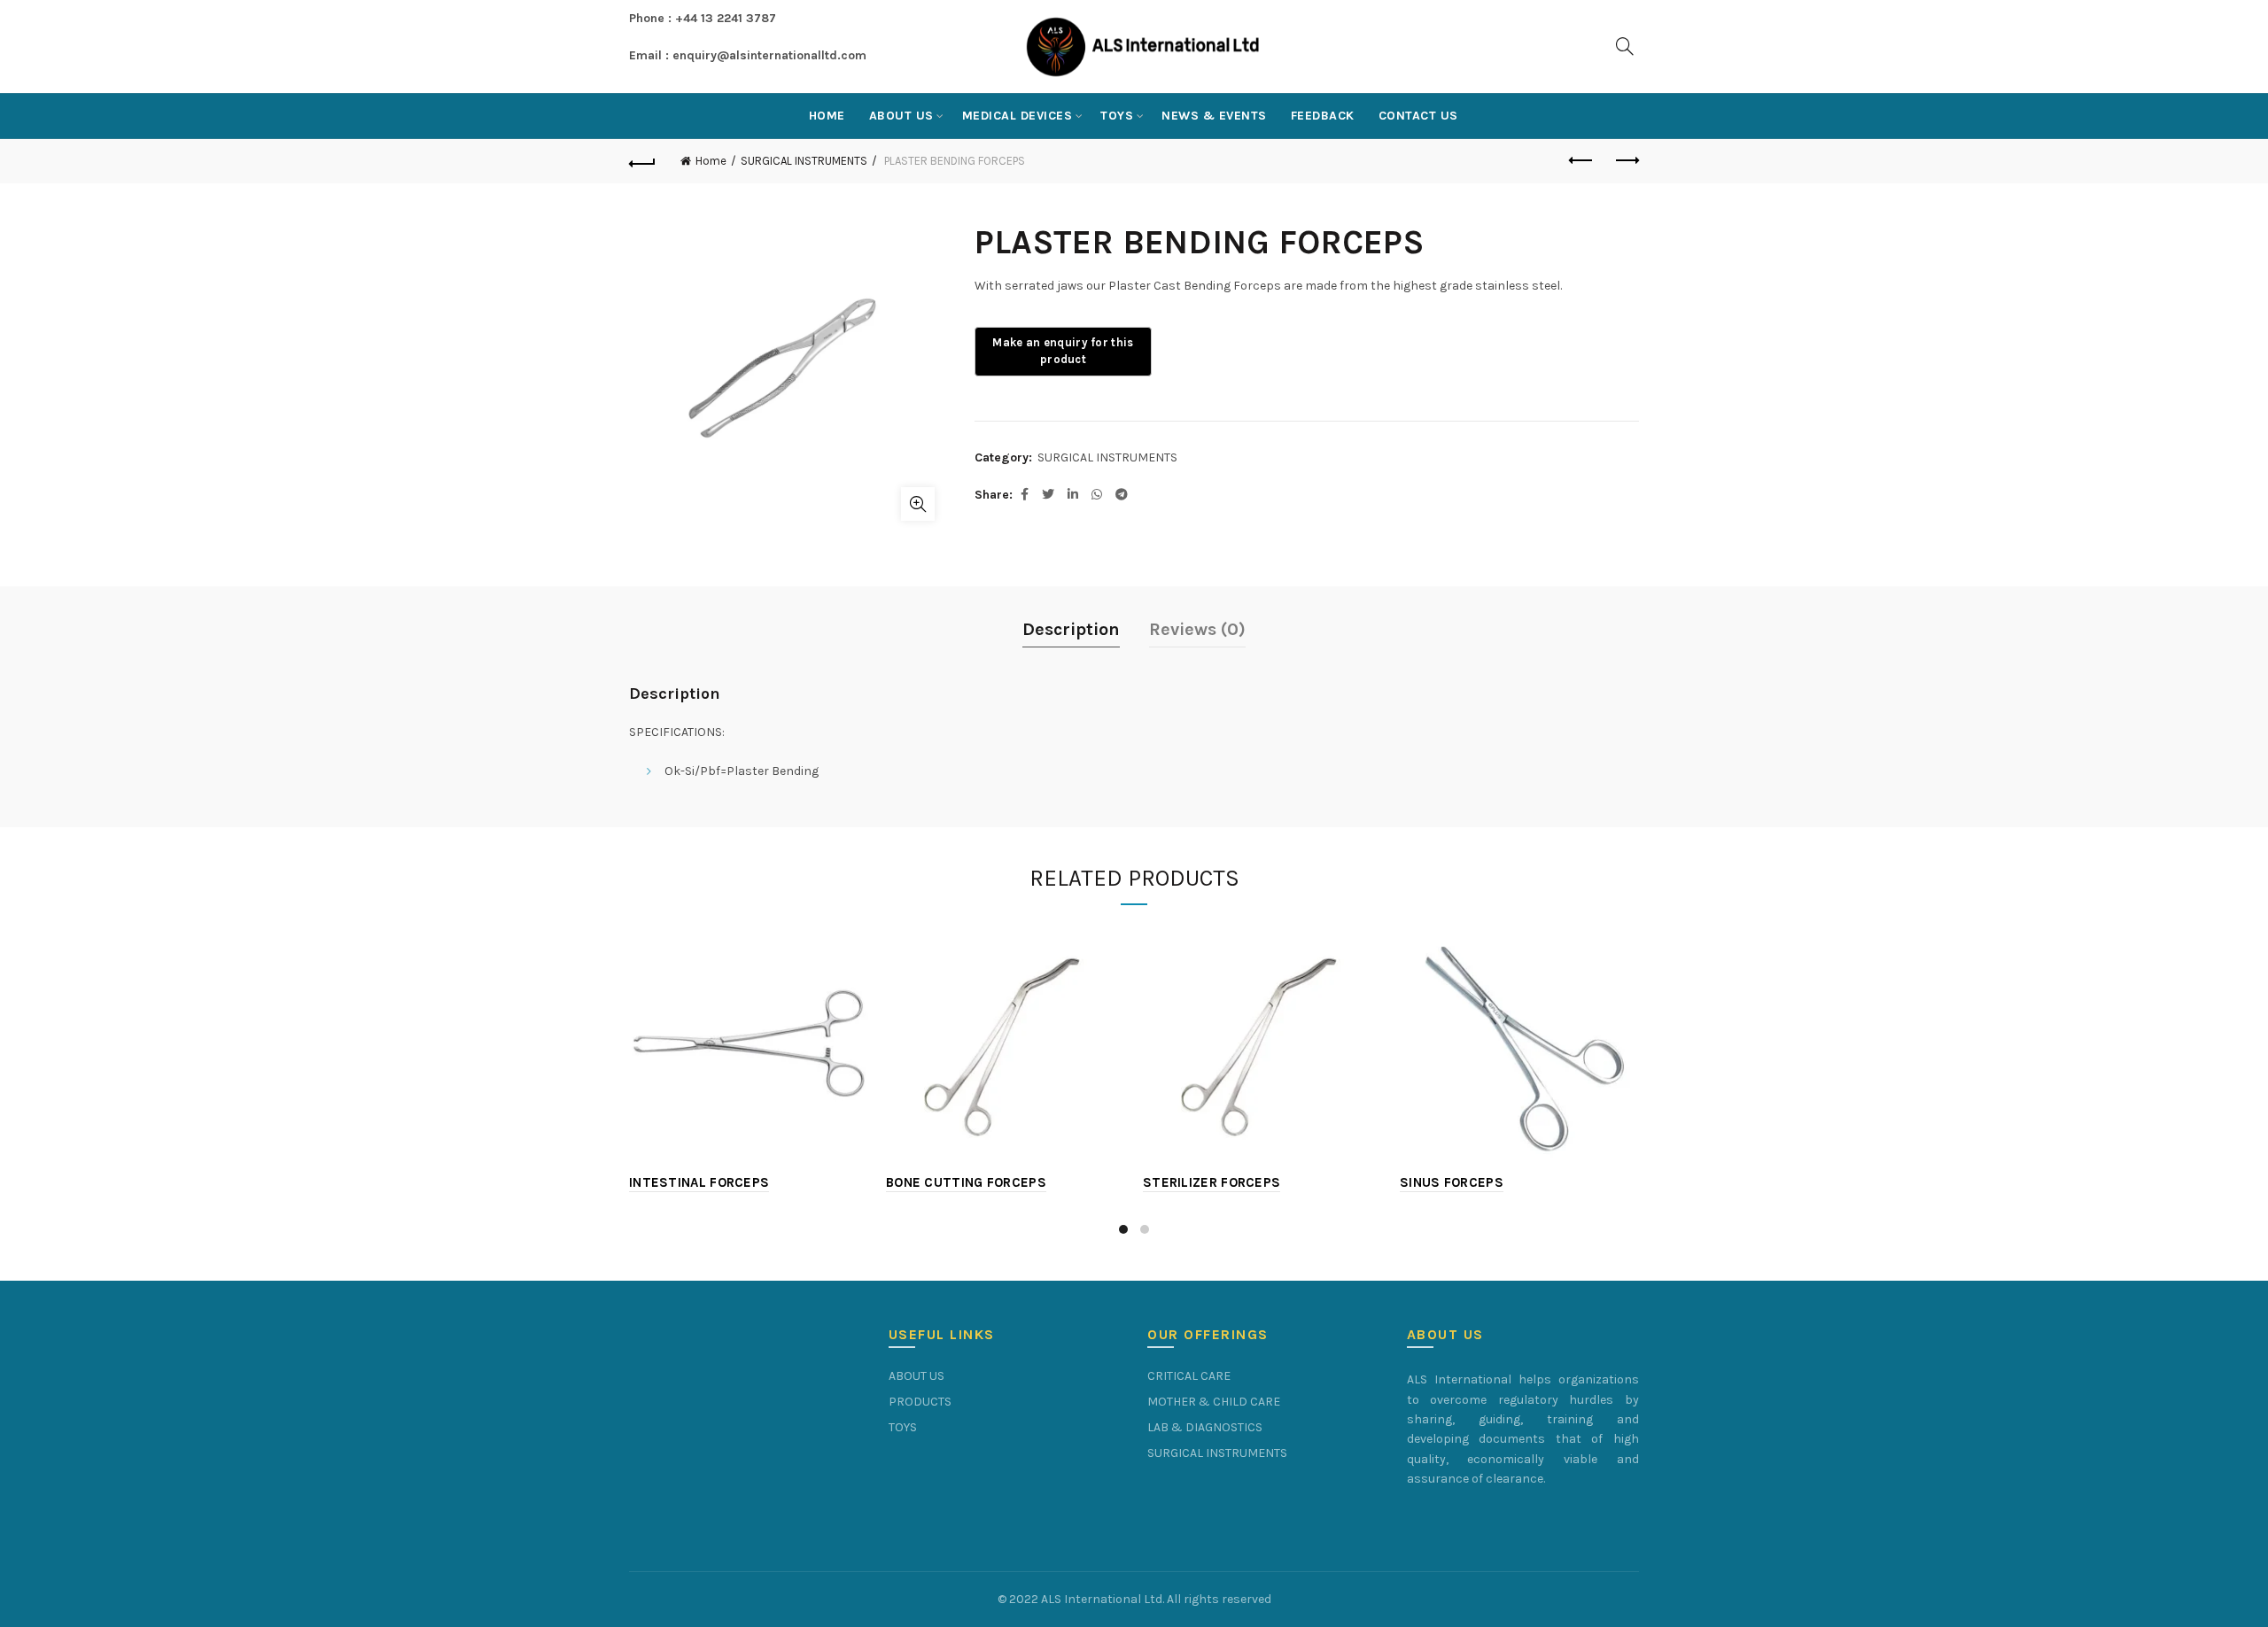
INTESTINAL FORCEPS (699, 1182)
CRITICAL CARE (1189, 1376)
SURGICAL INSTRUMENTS (804, 161)
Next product (1626, 161)
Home (827, 116)
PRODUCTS (920, 1402)
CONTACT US (1418, 116)
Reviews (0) (1197, 629)
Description (1071, 629)
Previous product (1581, 161)
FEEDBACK (1323, 116)
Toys (1117, 116)
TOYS (903, 1427)
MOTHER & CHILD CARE (1214, 1402)
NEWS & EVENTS (1214, 116)
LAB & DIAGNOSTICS (1205, 1427)
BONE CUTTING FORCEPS (966, 1182)
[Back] (642, 161)
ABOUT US (901, 116)
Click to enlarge (918, 504)
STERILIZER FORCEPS (1212, 1182)
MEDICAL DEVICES (1017, 116)
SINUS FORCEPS (1452, 1182)
